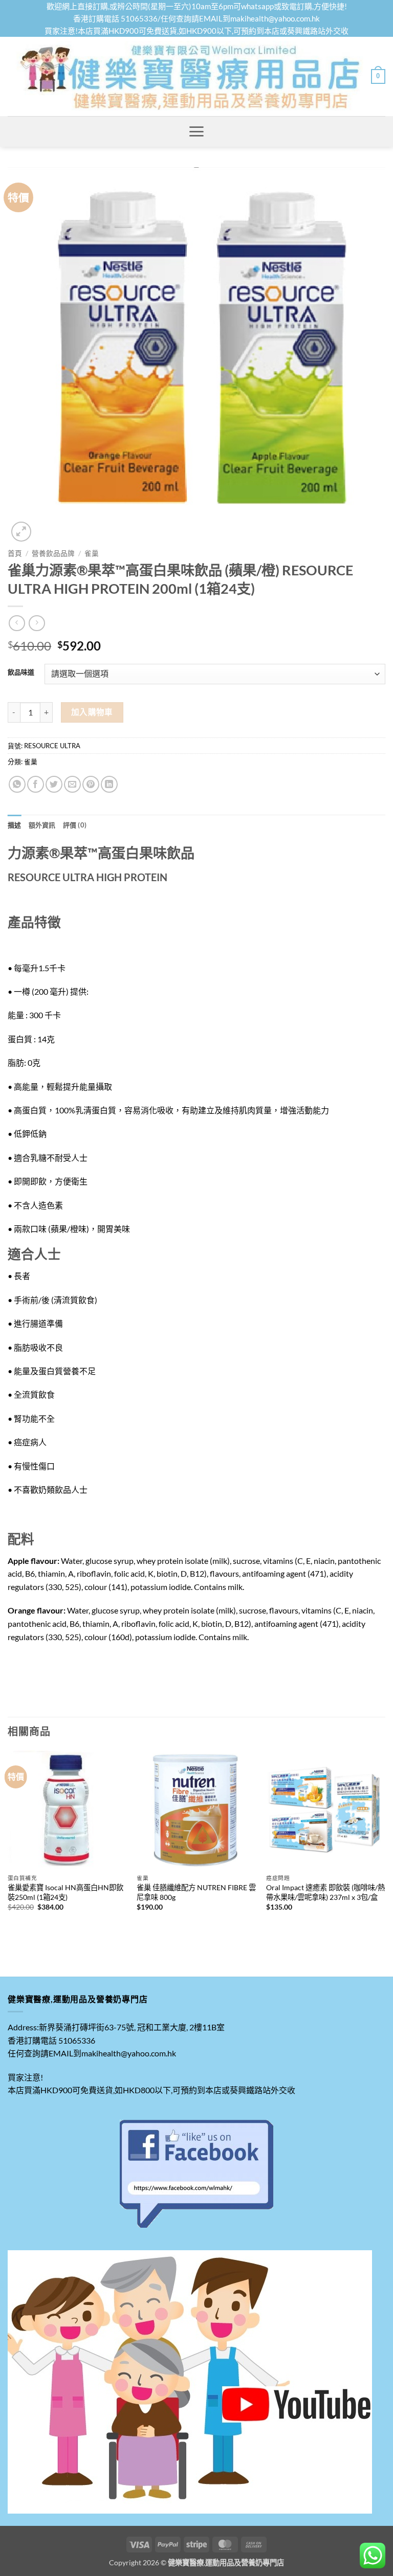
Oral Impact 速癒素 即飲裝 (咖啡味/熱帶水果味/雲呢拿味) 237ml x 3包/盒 (325, 1892)
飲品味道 (21, 673)
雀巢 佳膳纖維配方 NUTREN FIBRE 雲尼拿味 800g (196, 1892)
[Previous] (8, 1844)
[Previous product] (37, 623)
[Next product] (17, 623)
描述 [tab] (15, 825)
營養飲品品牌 (53, 553)
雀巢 (92, 553)
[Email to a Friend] (72, 784)
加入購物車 (92, 712)
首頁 (15, 553)
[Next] (385, 1844)
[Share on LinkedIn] (109, 784)
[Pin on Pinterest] (91, 784)
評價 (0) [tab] (75, 825)
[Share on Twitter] (54, 784)
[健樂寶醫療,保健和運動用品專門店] (189, 76)
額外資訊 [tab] (42, 825)
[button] (378, 77)
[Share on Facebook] (36, 784)
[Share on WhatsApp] (17, 784)
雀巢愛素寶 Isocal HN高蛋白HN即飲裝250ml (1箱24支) (65, 1892)
